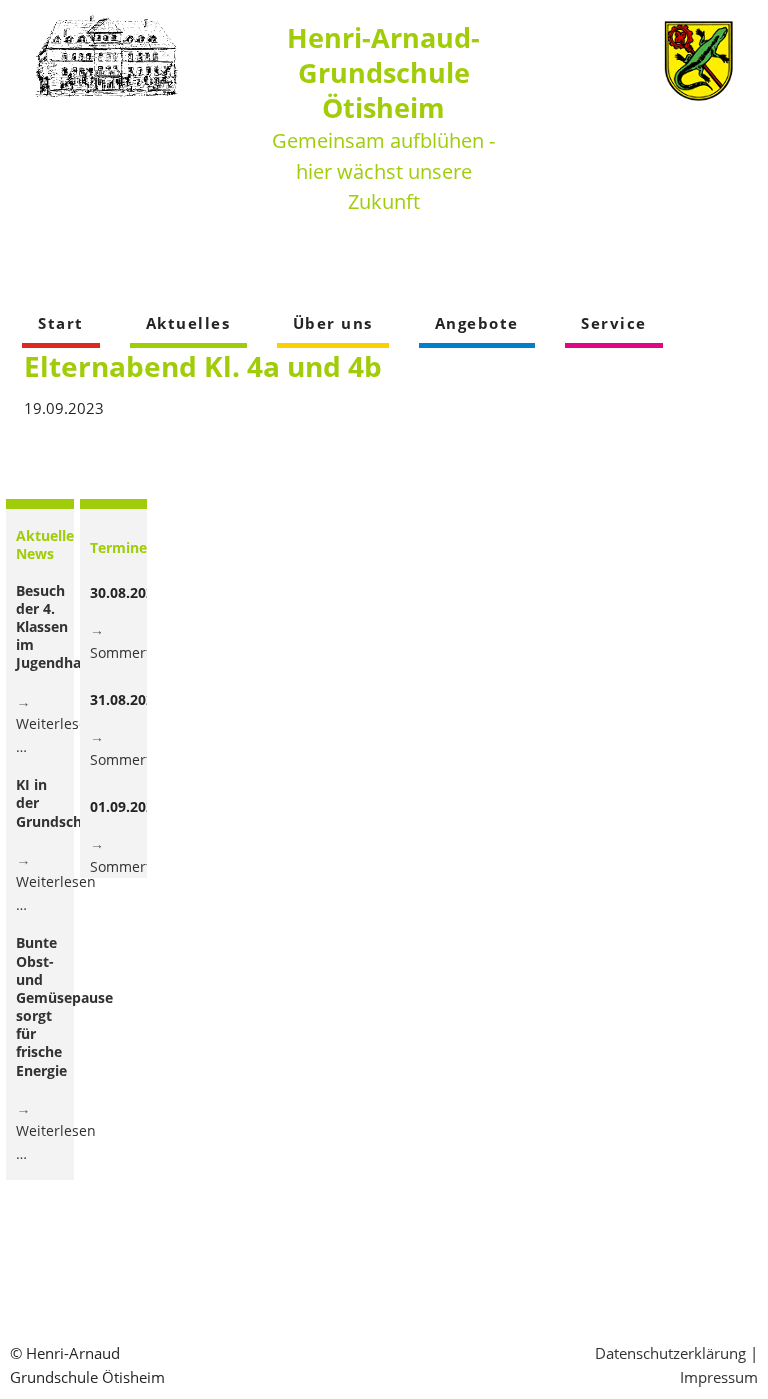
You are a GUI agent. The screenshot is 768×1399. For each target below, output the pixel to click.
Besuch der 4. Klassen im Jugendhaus (56, 627)
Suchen (730, 260)
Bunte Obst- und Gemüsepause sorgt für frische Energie (64, 1006)
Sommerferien (138, 652)
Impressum (719, 1377)
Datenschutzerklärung (670, 1353)
